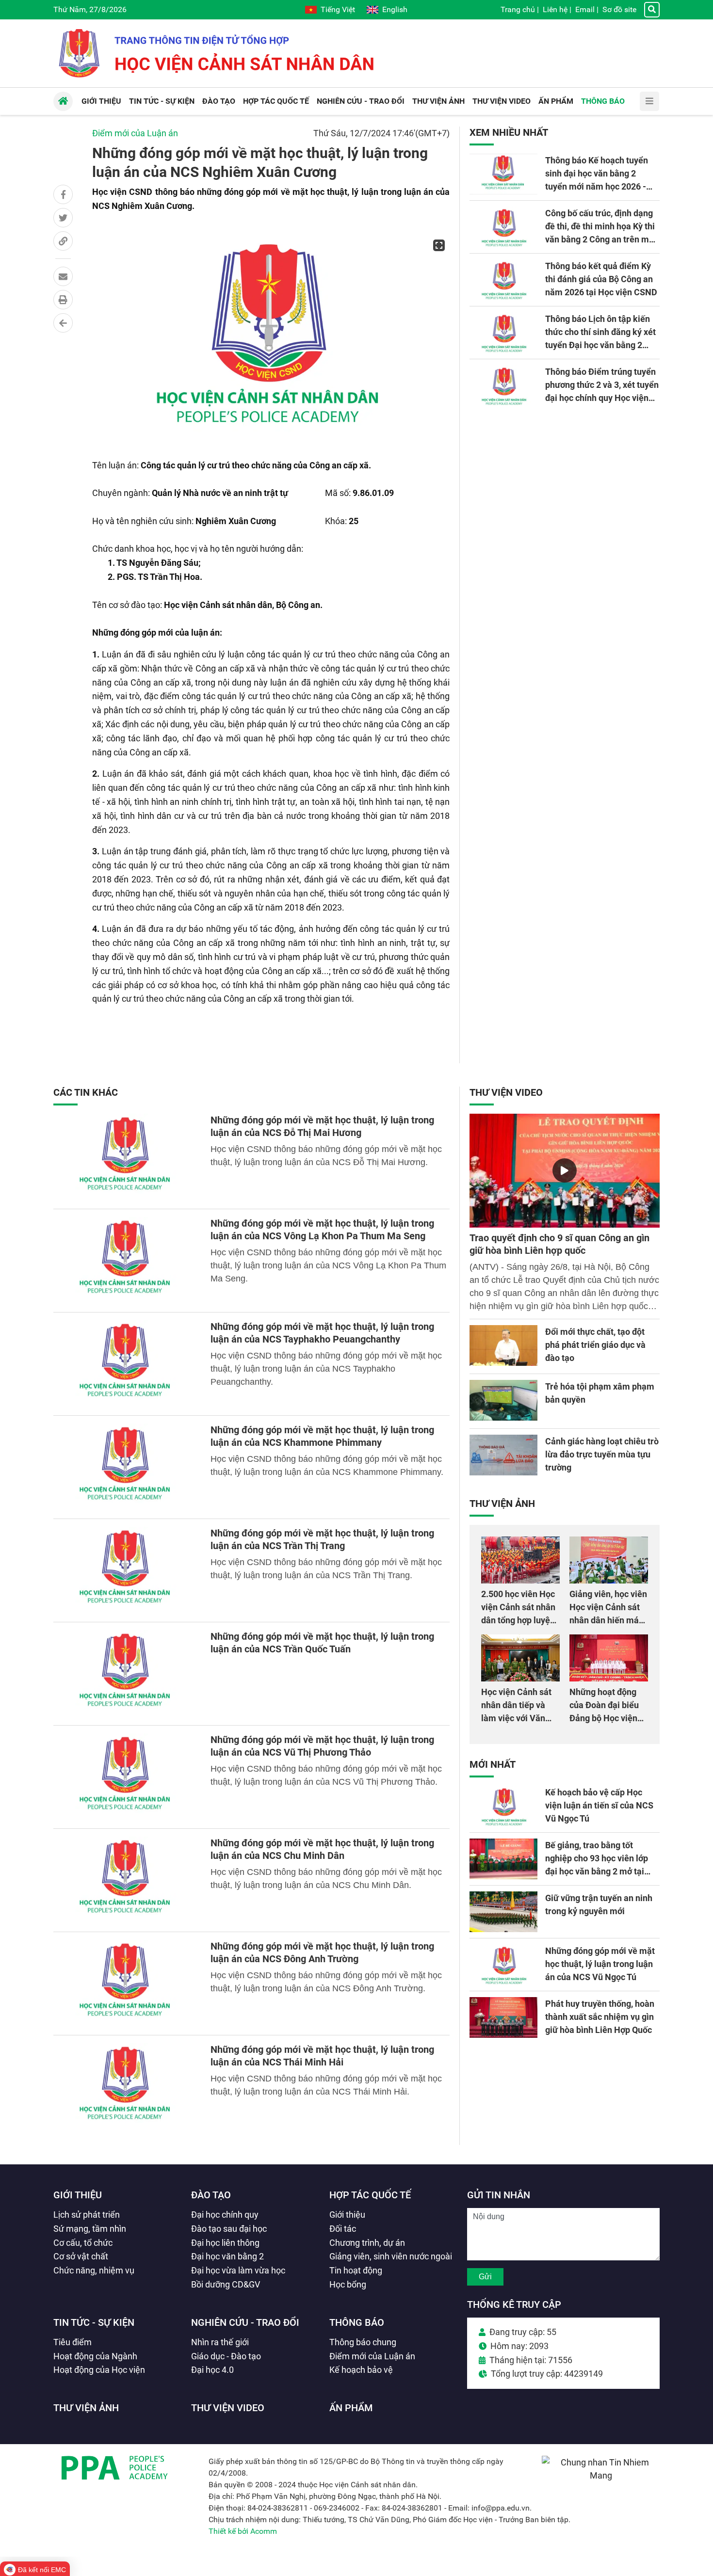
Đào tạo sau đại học (229, 2229)
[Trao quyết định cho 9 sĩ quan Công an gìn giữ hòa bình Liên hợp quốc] (565, 1171)
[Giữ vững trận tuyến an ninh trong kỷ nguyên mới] (503, 1912)
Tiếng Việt (338, 9)
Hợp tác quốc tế (370, 2195)
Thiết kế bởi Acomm (243, 2531)
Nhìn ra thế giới (220, 2342)
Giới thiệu (78, 2195)
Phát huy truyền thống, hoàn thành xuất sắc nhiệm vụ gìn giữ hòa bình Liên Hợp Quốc (600, 2017)
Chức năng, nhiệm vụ (94, 2270)
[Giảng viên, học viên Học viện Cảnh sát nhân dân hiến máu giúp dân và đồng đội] (609, 1560)
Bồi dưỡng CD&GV (226, 2284)
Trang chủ (518, 9)
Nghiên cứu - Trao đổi (245, 2322)
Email (585, 9)
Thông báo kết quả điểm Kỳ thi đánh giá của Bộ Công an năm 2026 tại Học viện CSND (601, 279)
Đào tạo (211, 2195)
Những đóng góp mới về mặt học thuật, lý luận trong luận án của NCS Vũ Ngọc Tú (600, 1964)
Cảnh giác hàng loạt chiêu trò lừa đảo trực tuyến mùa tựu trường (602, 1454)
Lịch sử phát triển (87, 2215)
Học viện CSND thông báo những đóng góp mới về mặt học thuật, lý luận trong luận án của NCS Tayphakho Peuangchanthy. (326, 1369)
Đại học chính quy (225, 2215)
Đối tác (343, 2229)
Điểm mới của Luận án (135, 133)
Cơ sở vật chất (81, 2256)
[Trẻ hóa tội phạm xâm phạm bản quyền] (503, 1400)
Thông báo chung (363, 2342)
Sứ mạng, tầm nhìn (90, 2229)
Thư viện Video (506, 1092)
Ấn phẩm (351, 2408)
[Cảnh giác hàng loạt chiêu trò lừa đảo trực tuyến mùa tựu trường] (503, 1455)
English (395, 9)
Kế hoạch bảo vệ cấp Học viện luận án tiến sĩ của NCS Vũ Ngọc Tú (599, 1805)
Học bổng (348, 2284)
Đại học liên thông (225, 2243)
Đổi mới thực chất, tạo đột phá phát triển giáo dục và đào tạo (595, 1345)
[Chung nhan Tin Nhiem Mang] (601, 2475)
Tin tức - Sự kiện (94, 2322)
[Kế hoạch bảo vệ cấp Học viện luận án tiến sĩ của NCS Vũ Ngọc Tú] (503, 1806)
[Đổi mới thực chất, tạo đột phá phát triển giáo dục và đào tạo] (503, 1345)
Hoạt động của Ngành (95, 2356)
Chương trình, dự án (367, 2243)
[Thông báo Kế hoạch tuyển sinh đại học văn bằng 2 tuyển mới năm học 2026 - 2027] (503, 174)
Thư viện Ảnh (502, 1504)
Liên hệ (555, 9)
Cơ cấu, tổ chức (83, 2243)
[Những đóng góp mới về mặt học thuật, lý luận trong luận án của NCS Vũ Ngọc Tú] (503, 1965)
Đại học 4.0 (212, 2370)
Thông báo (357, 2322)
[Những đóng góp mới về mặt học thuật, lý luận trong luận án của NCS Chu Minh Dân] (126, 1880)
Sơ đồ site (619, 9)
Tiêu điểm (73, 2342)
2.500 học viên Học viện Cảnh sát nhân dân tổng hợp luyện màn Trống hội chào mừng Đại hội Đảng (519, 1620)
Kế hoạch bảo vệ (361, 2370)
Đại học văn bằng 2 (227, 2256)
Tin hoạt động (356, 2270)
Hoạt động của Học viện (99, 2370)
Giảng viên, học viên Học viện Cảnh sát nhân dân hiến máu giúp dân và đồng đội (608, 1620)
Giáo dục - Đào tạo (226, 2356)
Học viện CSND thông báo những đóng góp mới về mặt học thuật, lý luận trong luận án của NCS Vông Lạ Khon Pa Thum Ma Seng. (328, 1265)
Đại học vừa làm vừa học (238, 2270)
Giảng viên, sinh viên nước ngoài (391, 2256)
